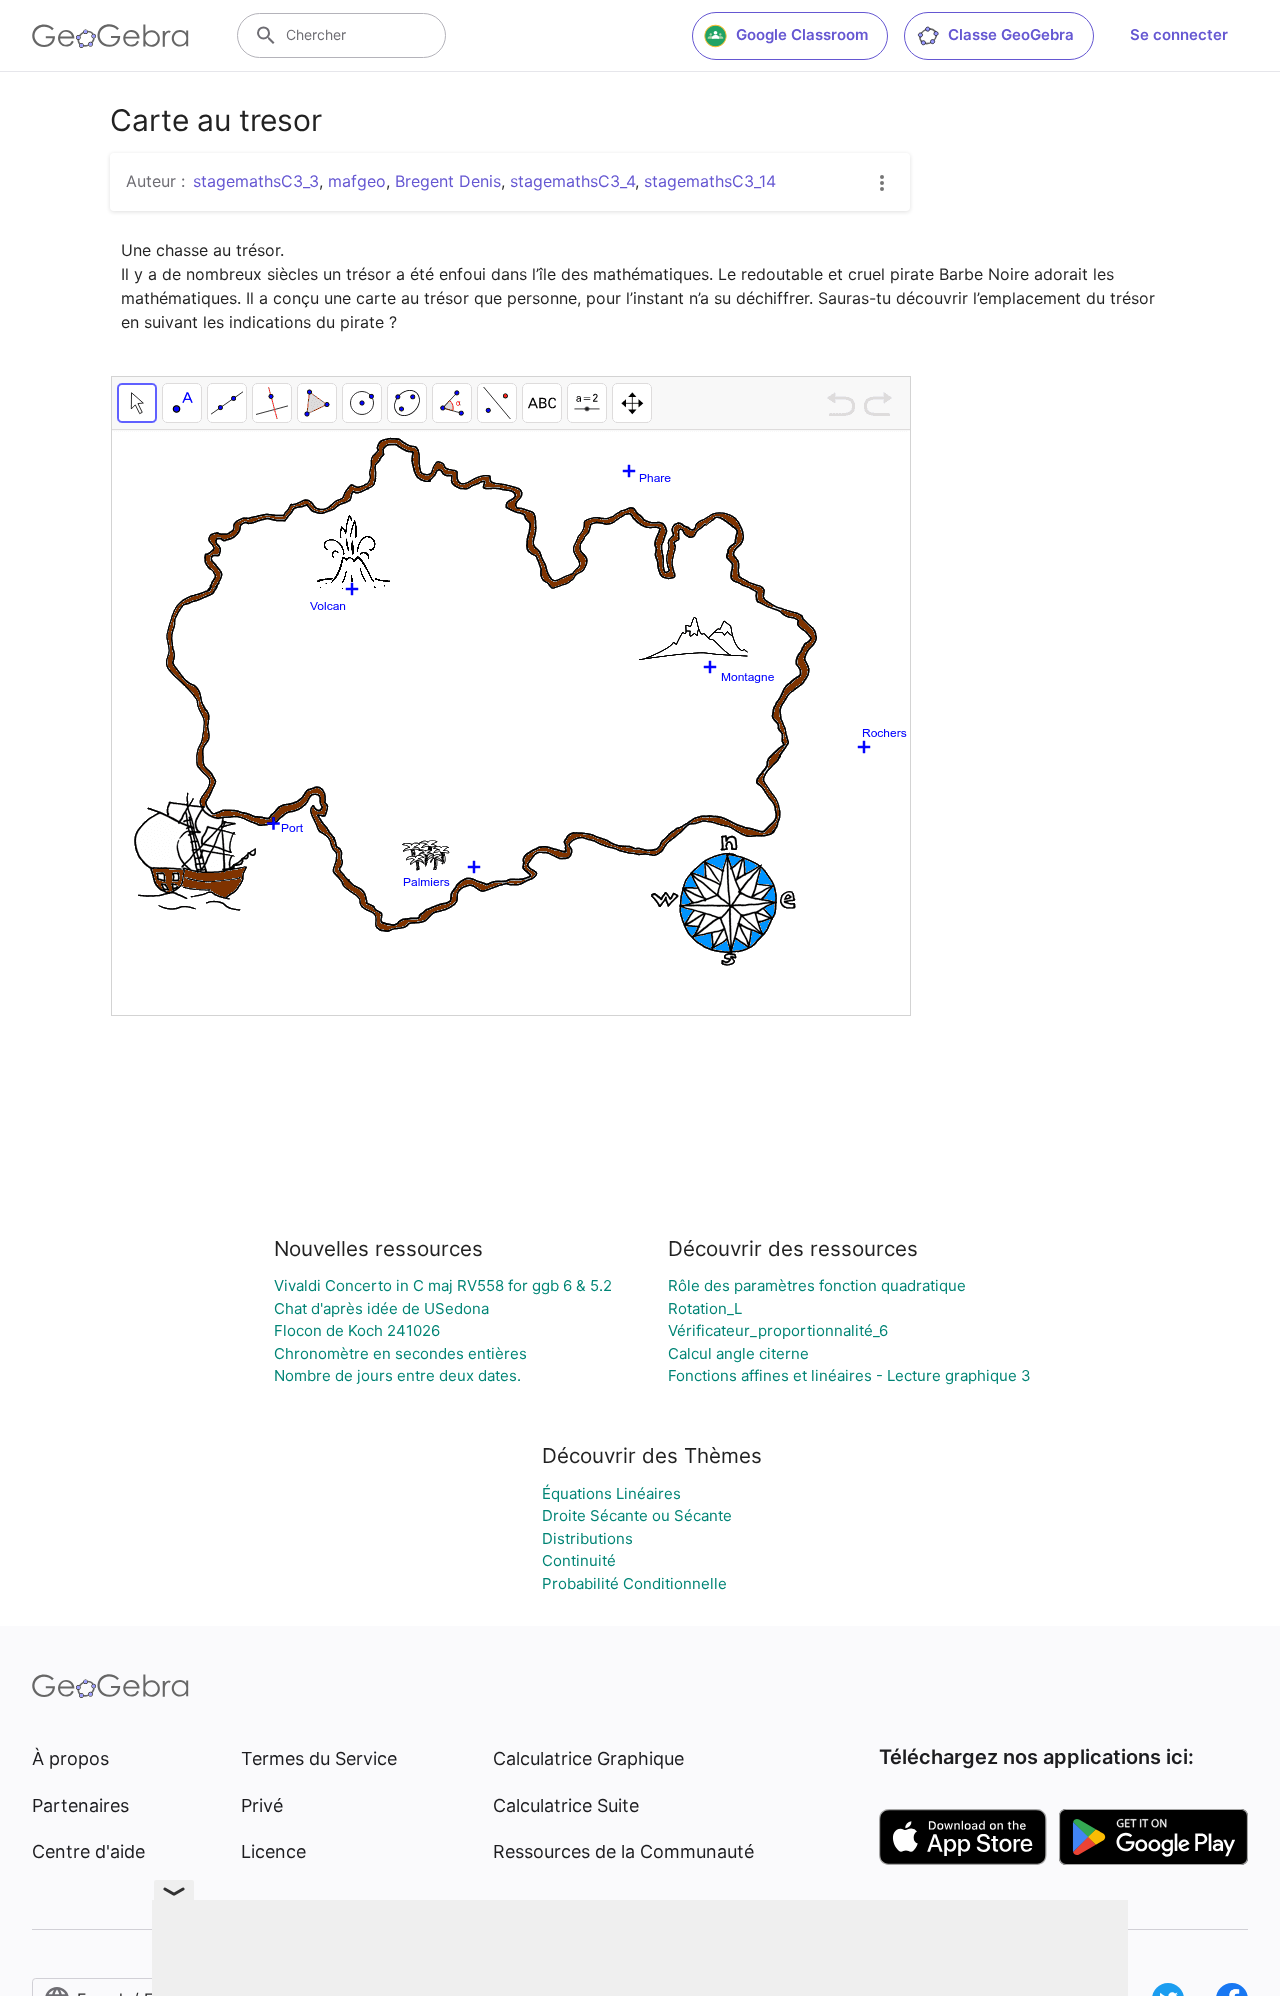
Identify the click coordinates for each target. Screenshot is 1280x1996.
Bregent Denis (448, 181)
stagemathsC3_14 (710, 181)
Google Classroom (802, 34)
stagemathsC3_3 (256, 181)
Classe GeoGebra (1011, 34)
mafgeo (357, 181)
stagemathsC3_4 (572, 181)
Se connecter (1179, 34)
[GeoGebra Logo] (110, 36)
